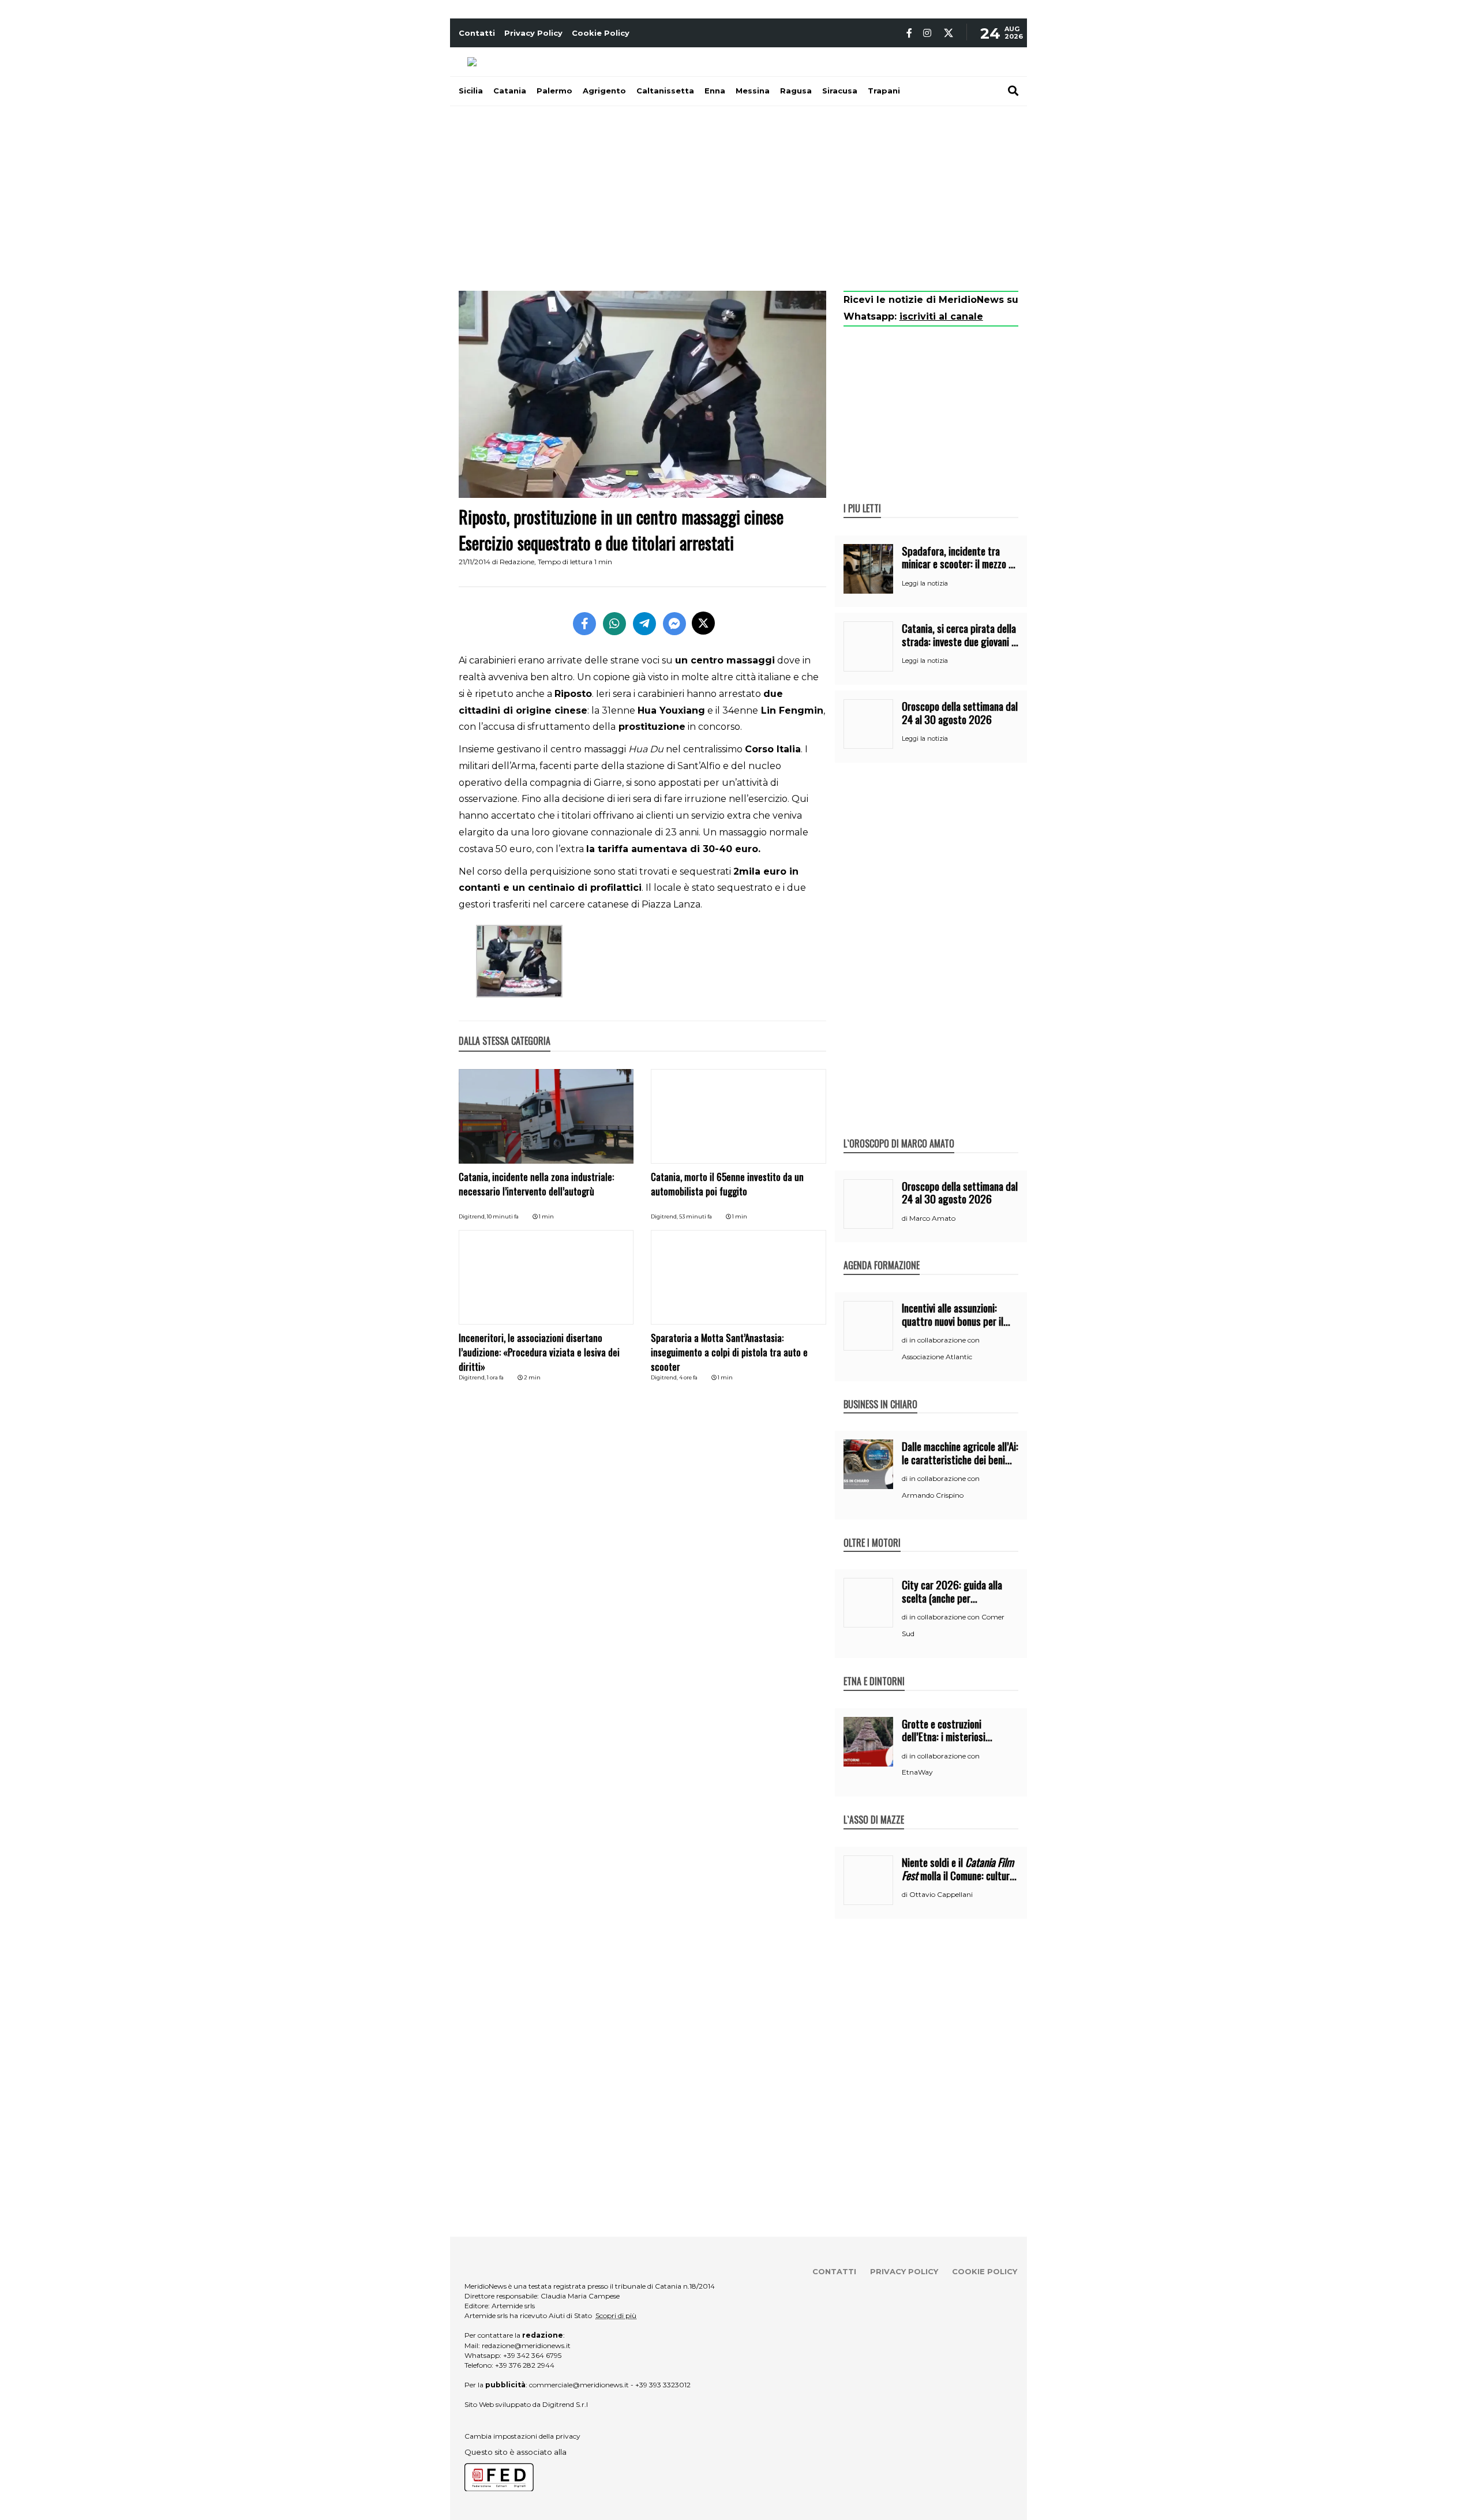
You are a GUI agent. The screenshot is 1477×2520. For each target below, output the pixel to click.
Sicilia (471, 91)
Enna (715, 91)
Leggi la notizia (925, 583)
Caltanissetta (665, 91)
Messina (753, 91)
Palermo (554, 91)
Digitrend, (473, 1216)
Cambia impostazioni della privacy (522, 2436)
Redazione (517, 562)
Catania (510, 91)
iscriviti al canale (941, 316)
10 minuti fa (503, 1216)
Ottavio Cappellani (941, 1894)
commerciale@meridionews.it (579, 2385)
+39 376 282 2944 (525, 2365)
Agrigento (604, 91)
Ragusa (796, 91)
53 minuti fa (696, 1216)
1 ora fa (495, 1377)
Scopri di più (616, 2315)
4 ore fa (688, 1377)
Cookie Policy (601, 33)
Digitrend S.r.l (565, 2404)
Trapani (884, 91)
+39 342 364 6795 (532, 2355)
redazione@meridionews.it (526, 2345)
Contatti (477, 33)
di (906, 1218)
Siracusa (840, 91)
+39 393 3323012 (663, 2385)
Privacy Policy (533, 33)
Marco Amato (932, 1218)
